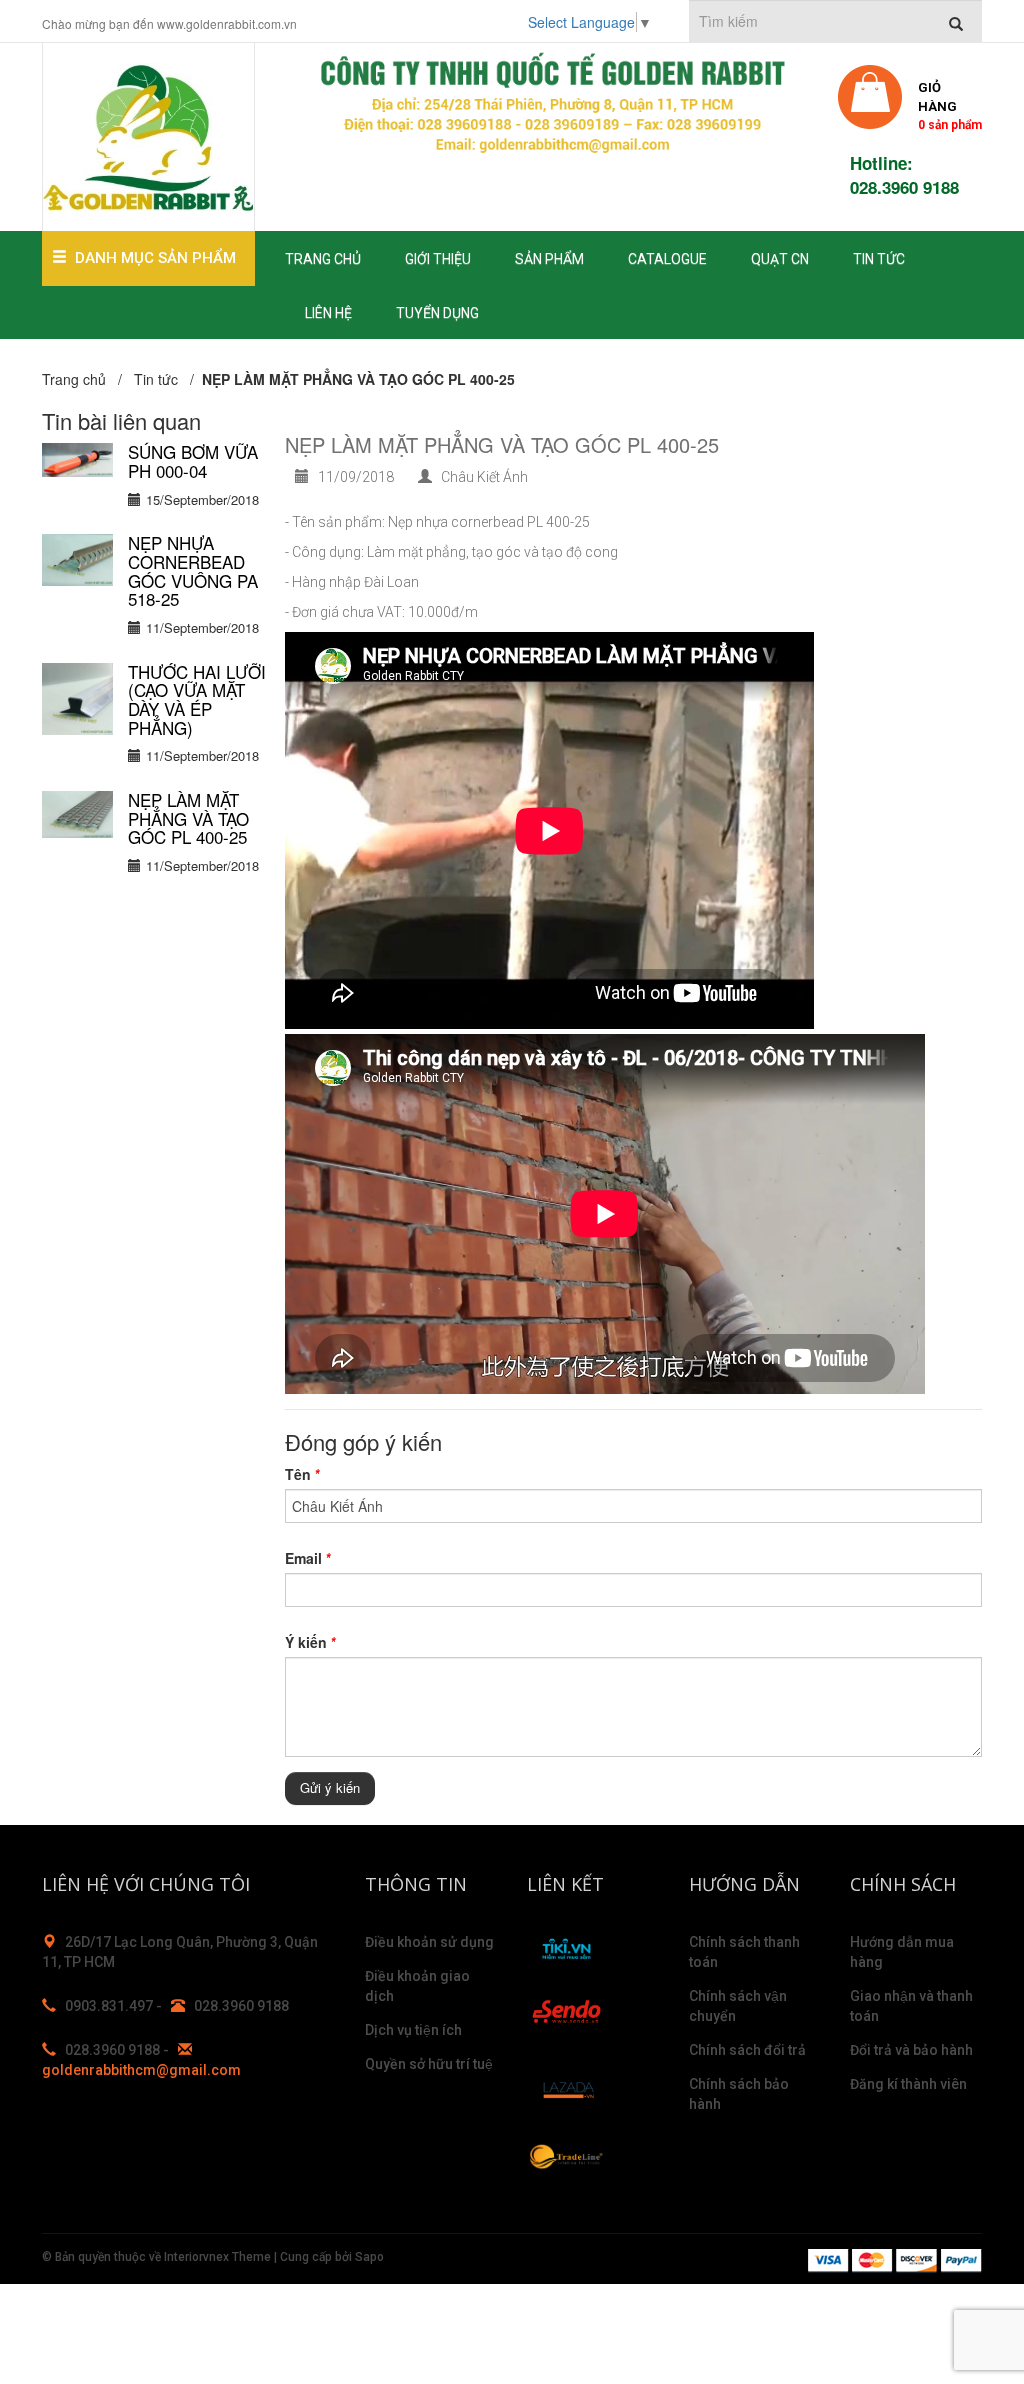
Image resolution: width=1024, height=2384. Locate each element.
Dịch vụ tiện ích (413, 2030)
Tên (302, 1474)
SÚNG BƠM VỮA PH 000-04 (193, 461)
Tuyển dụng (437, 313)
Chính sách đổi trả (747, 2050)
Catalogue (667, 259)
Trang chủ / (86, 379)
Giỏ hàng (950, 104)
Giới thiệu (438, 259)
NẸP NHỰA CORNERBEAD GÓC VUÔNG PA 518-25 (193, 570)
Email (307, 1558)
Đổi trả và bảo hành (911, 2050)
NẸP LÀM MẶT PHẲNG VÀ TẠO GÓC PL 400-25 (188, 818)
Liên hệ (328, 313)
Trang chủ (323, 259)
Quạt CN (780, 259)
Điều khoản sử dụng (429, 1942)
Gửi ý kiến (330, 1787)
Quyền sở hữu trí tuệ (429, 2064)
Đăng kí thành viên (908, 2084)
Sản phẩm (549, 259)
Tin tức (879, 259)
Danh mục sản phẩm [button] (155, 258)
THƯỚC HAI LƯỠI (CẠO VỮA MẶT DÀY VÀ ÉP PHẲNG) (197, 699)
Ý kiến (310, 1642)
